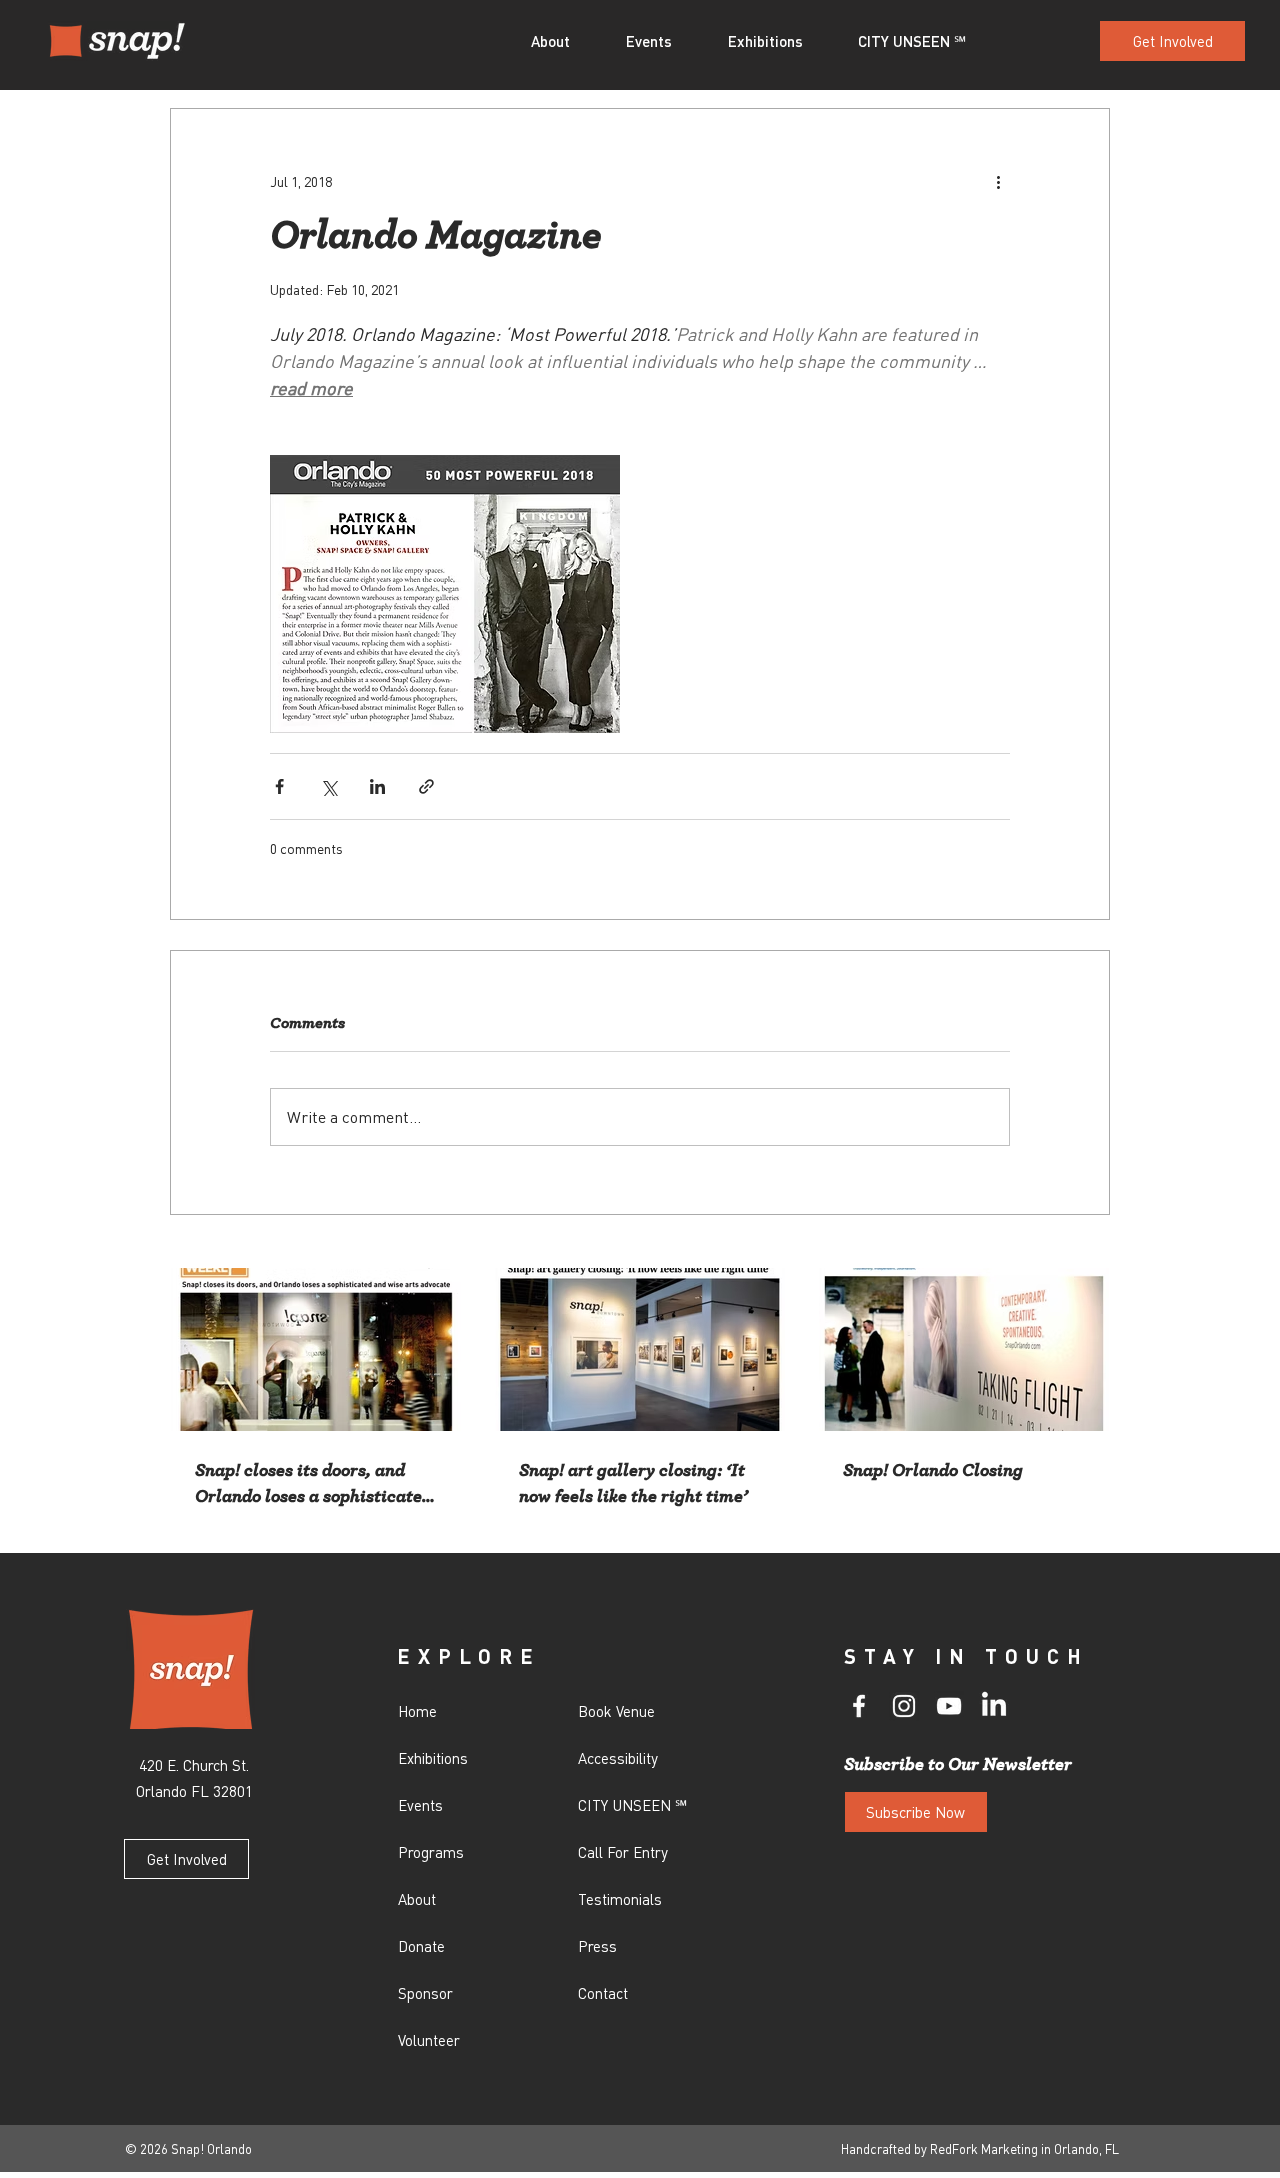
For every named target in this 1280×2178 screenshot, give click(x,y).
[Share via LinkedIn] (377, 786)
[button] (563, 41)
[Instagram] (904, 1706)
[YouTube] (949, 1706)
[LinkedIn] (994, 1706)
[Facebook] (859, 1706)
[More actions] (998, 181)
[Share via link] (426, 786)
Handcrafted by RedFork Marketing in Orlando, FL (980, 2148)
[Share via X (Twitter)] (328, 786)
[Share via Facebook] (279, 786)
